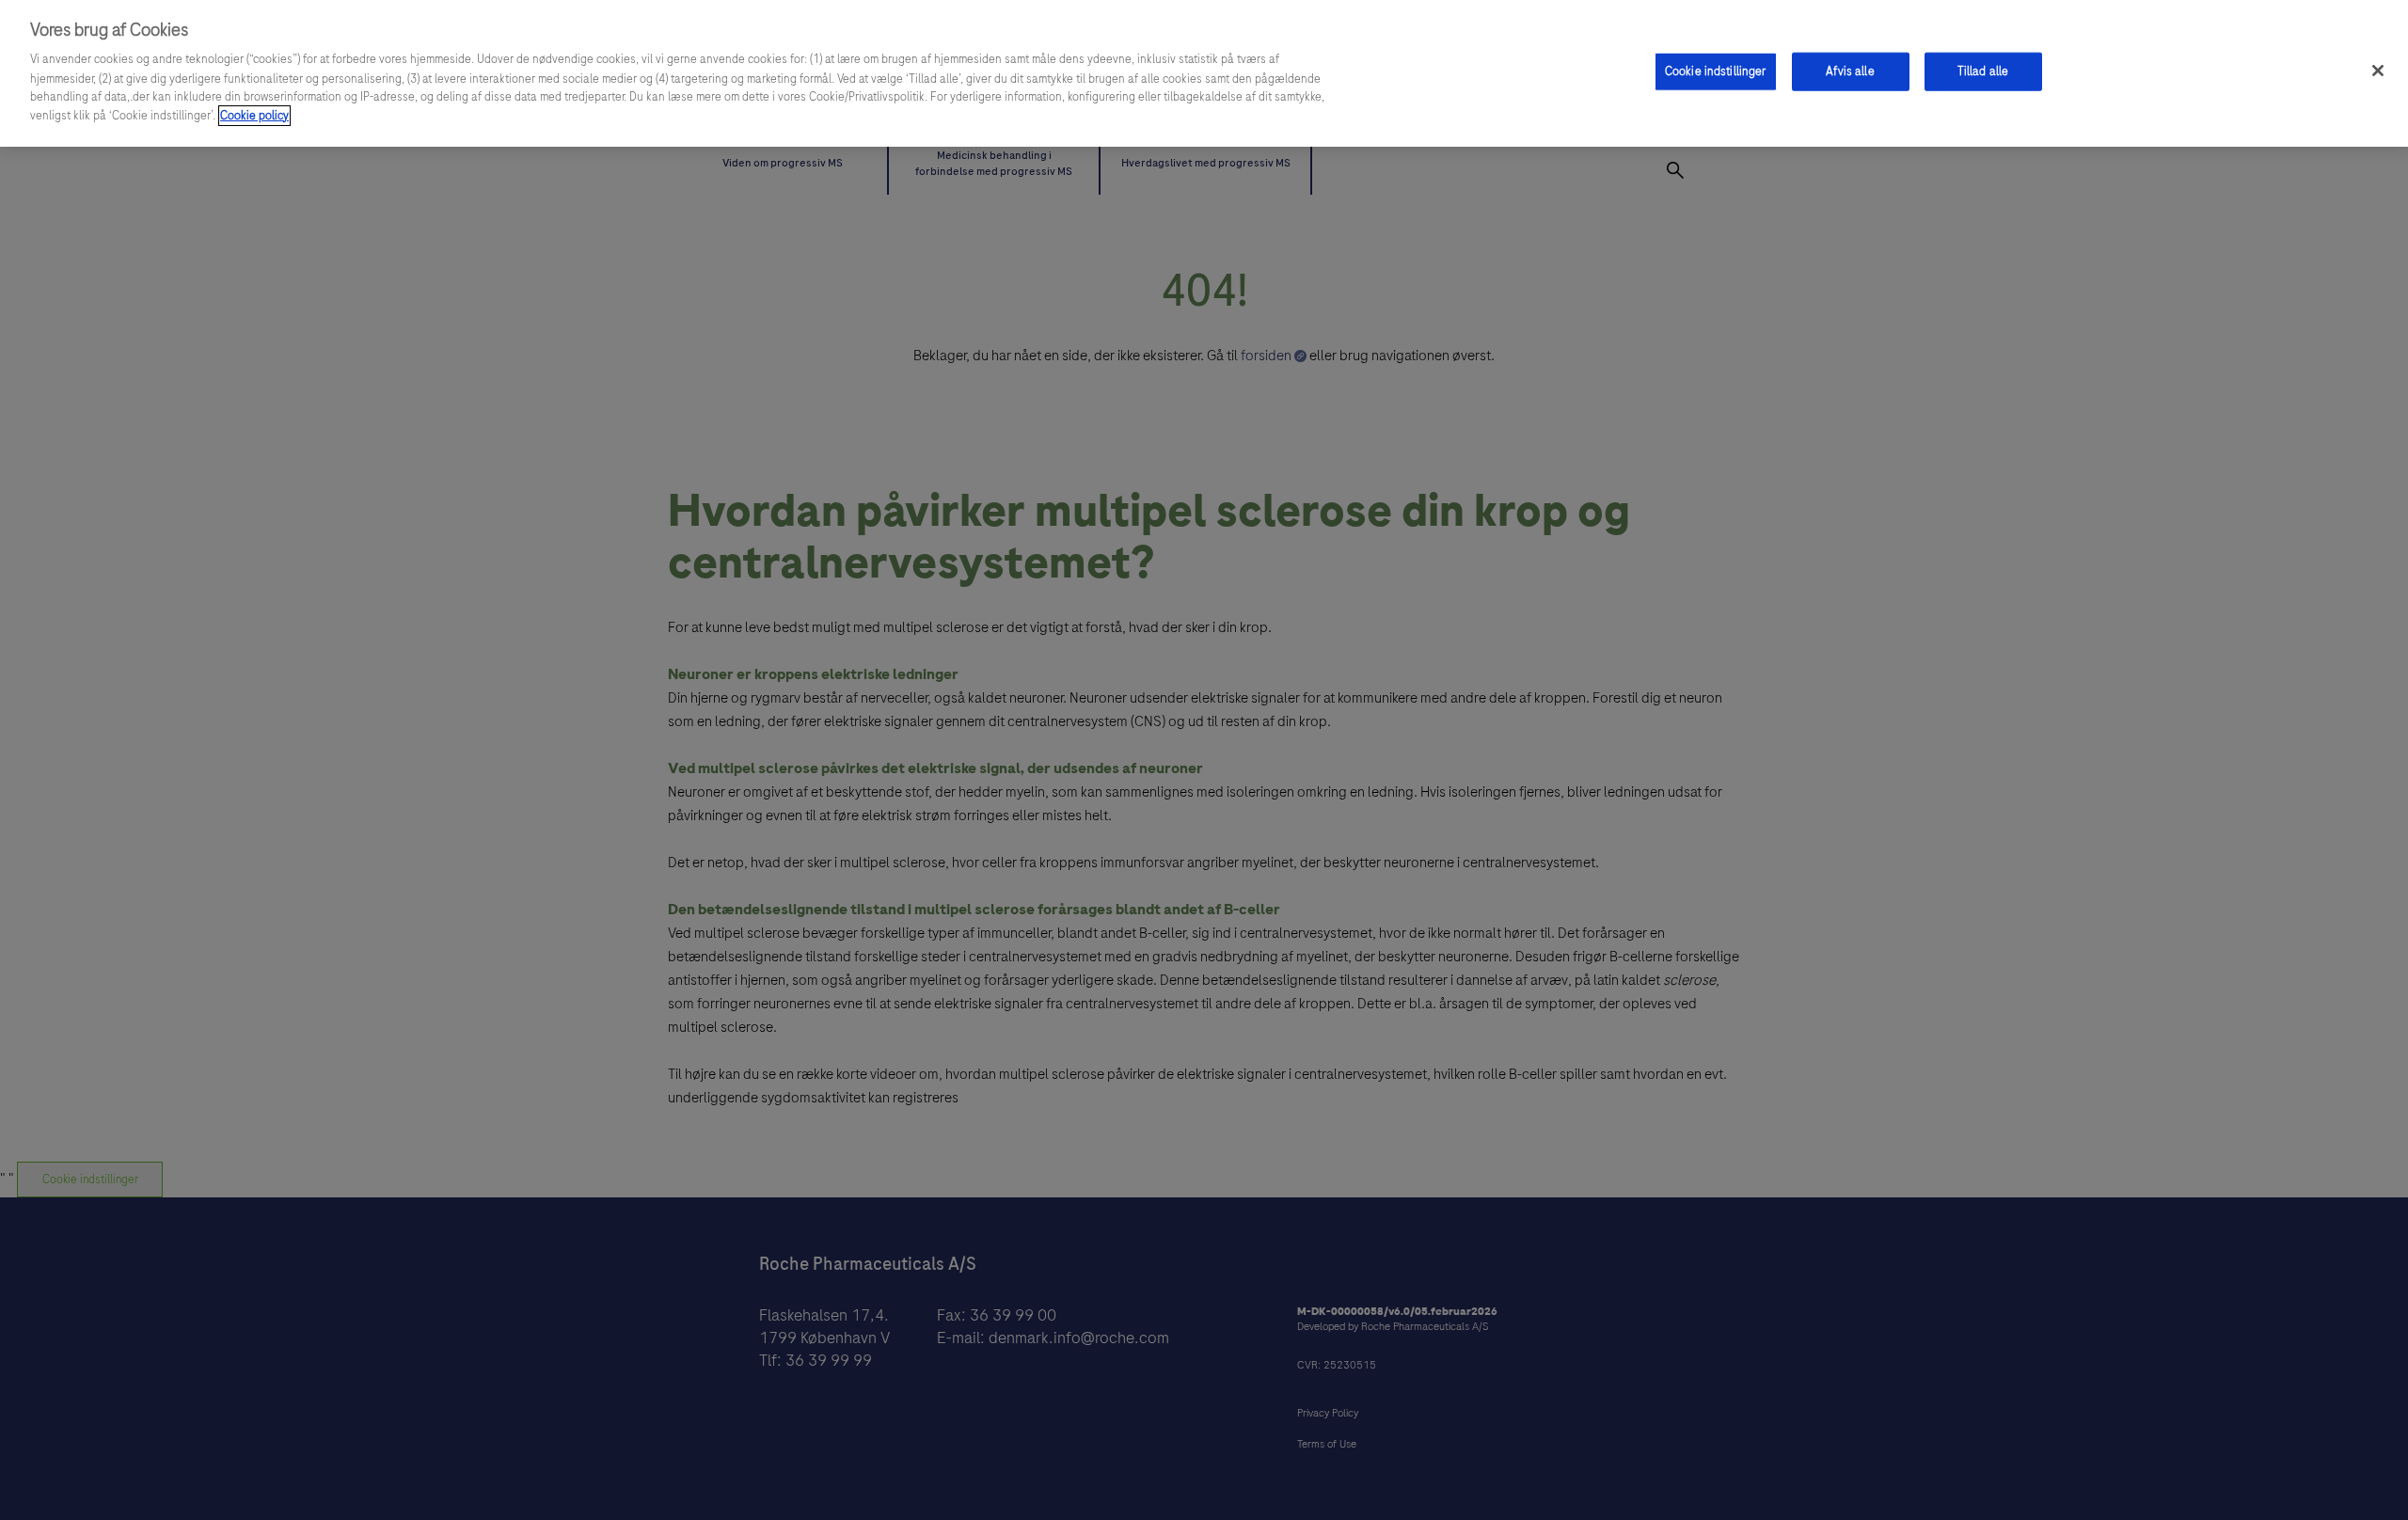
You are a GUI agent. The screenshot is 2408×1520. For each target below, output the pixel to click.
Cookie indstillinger (1716, 71)
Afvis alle (1850, 71)
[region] (1204, 73)
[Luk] (2378, 71)
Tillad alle (1983, 71)
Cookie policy (254, 116)
